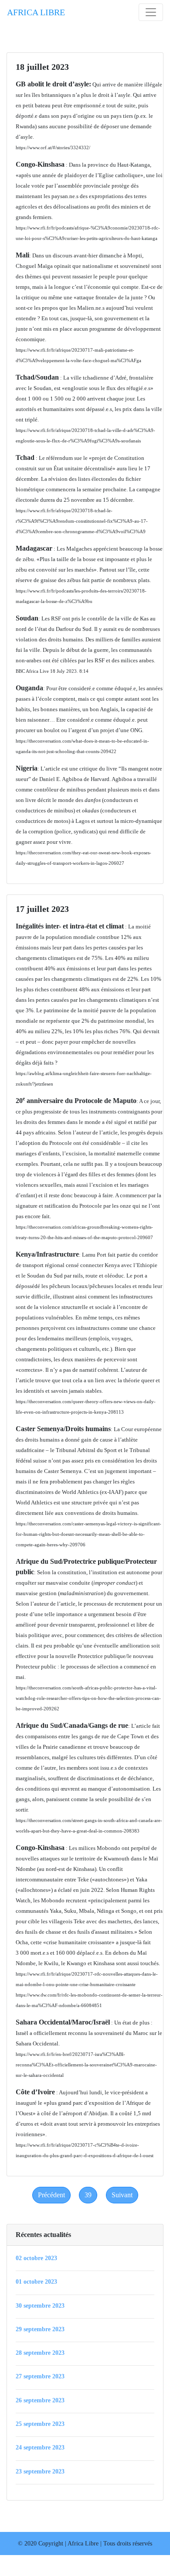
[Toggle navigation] (151, 12)
